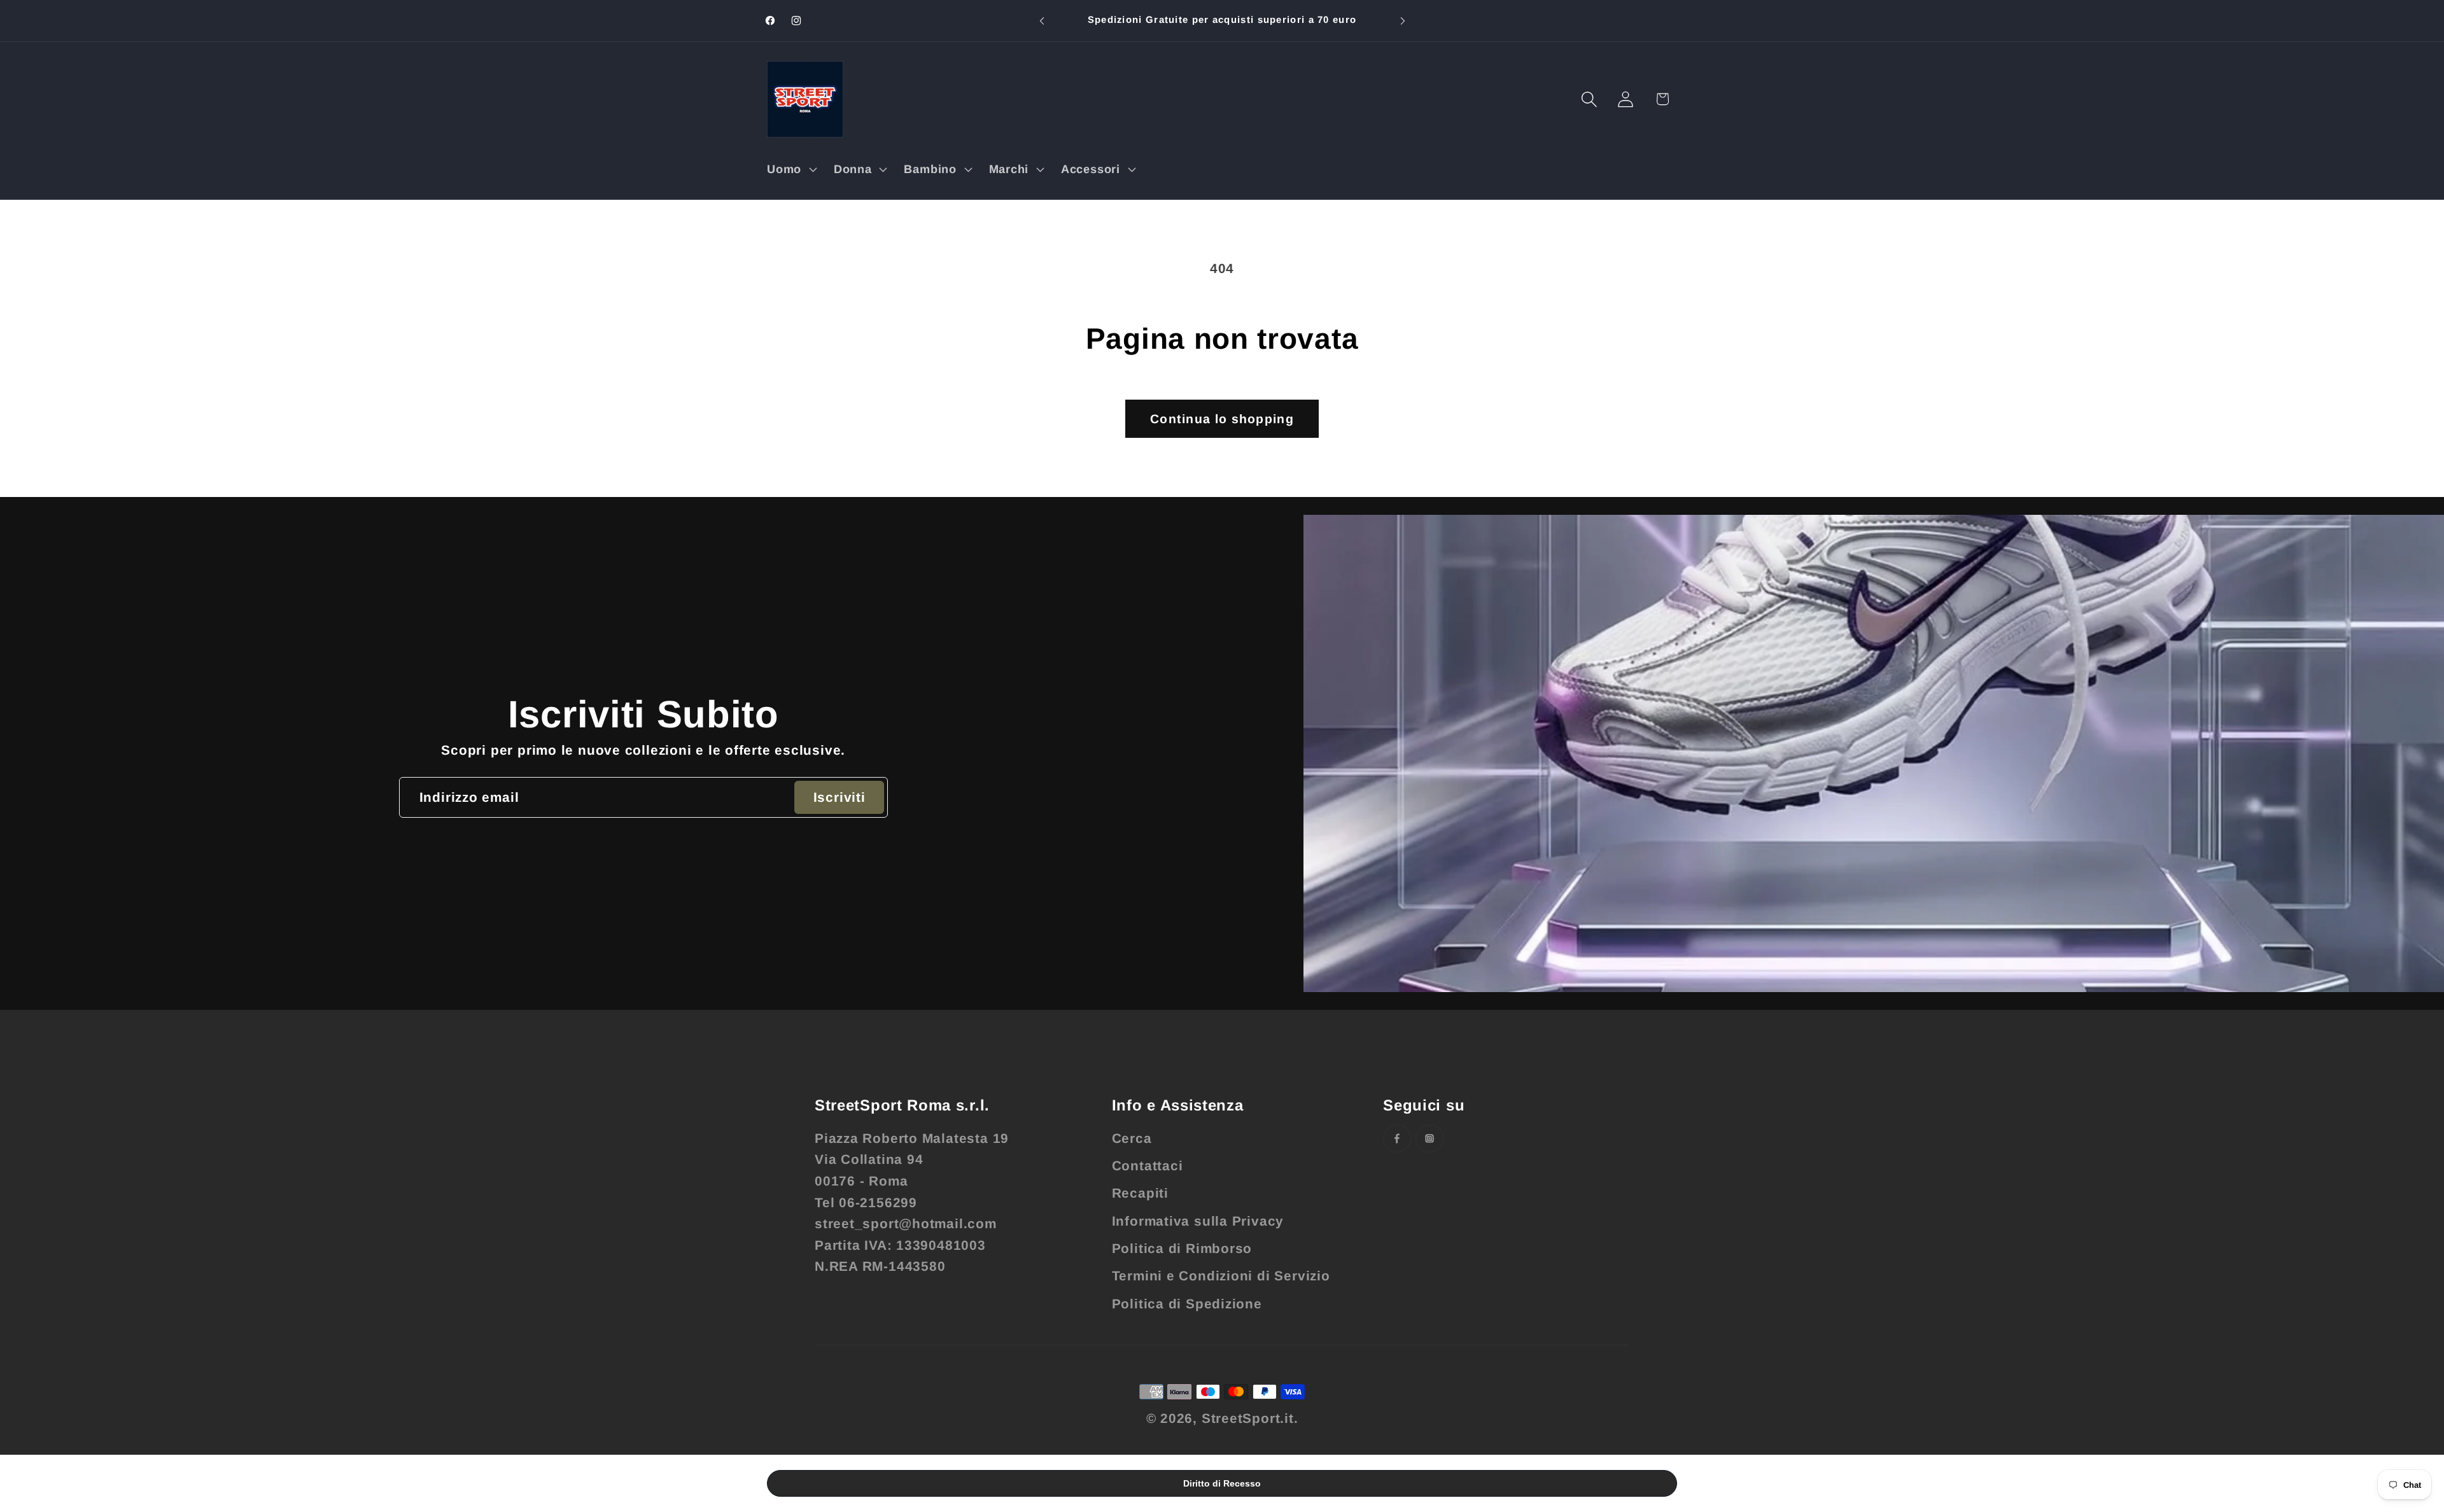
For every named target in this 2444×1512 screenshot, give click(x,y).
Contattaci (1148, 1165)
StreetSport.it (1248, 1418)
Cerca (1132, 1138)
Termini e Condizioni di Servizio (1221, 1276)
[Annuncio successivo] (1403, 21)
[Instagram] (1429, 1138)
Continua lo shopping (1222, 419)
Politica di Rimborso (1182, 1248)
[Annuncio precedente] (1042, 21)
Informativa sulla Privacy (1198, 1221)
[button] (790, 169)
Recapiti (1140, 1193)
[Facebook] (1397, 1138)
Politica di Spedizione (1187, 1304)
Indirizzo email (469, 797)
